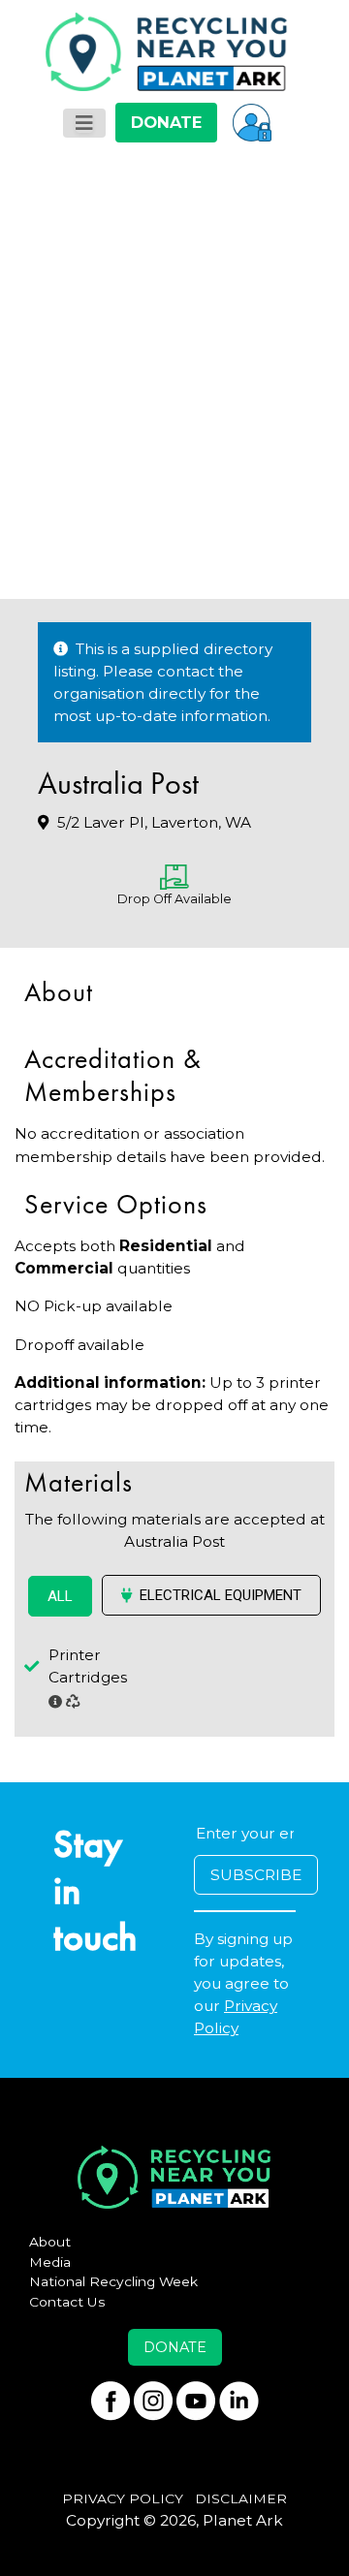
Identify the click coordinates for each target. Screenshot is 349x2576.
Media (50, 2262)
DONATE (166, 122)
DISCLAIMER (241, 2498)
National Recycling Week (113, 2281)
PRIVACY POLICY (123, 2498)
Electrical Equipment (221, 1595)
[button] (252, 122)
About (50, 2242)
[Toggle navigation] (84, 123)
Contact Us (67, 2302)
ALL (60, 1596)
